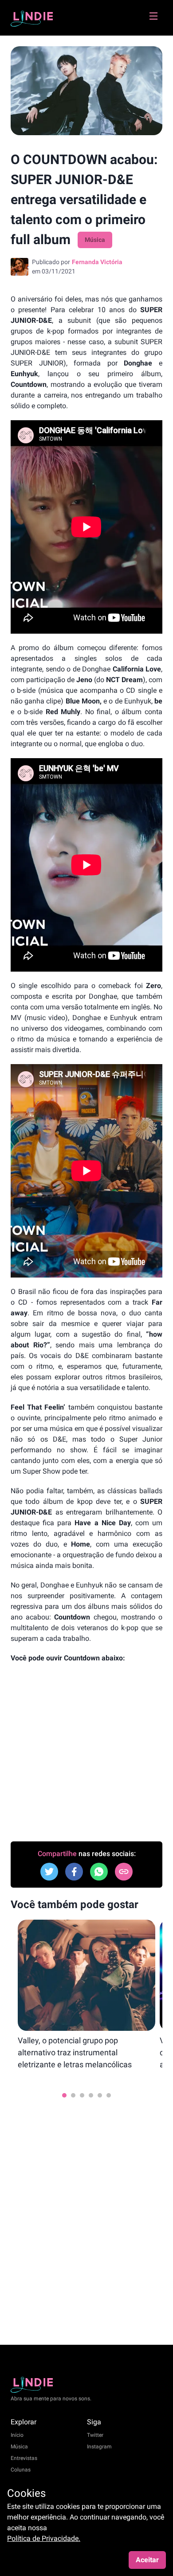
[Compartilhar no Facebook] (49, 1872)
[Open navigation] (153, 20)
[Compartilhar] (124, 1872)
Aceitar (147, 2560)
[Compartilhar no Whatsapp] (99, 1872)
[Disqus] (86, 2216)
